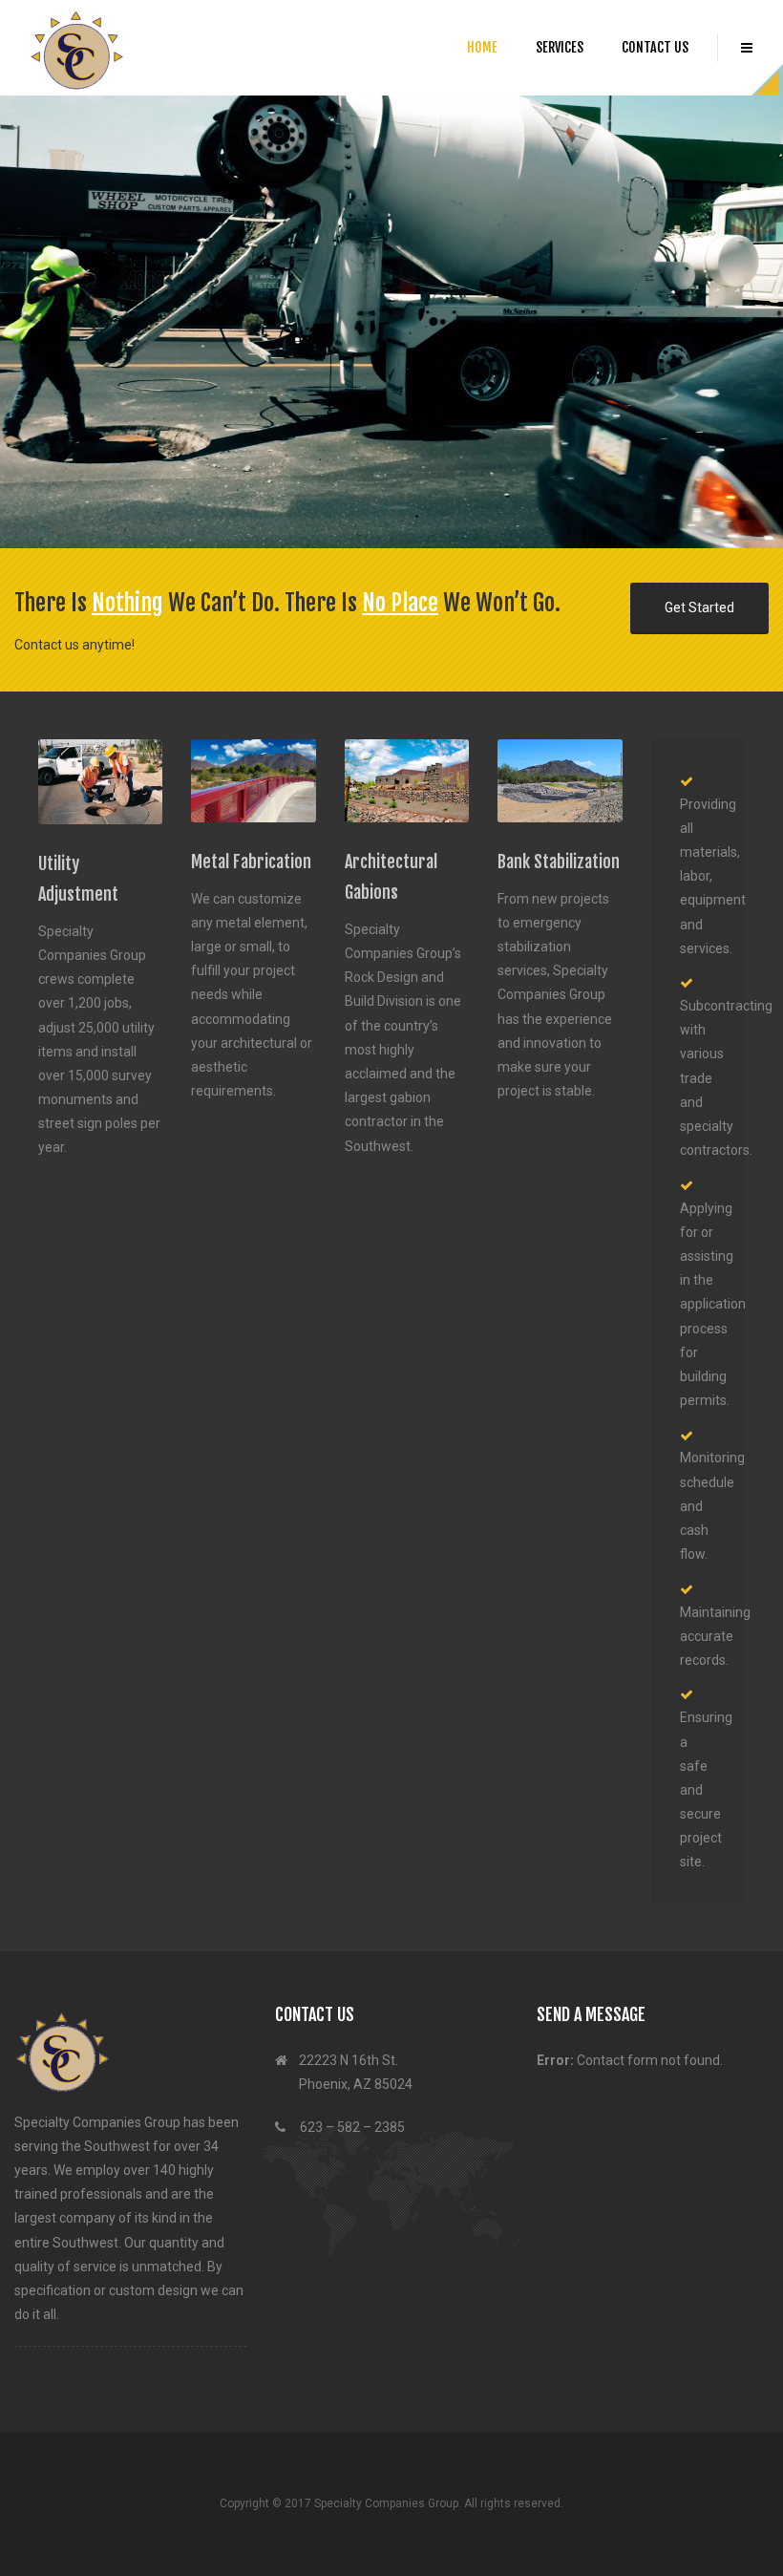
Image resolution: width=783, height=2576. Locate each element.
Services (560, 47)
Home (482, 47)
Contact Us (655, 47)
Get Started (699, 616)
